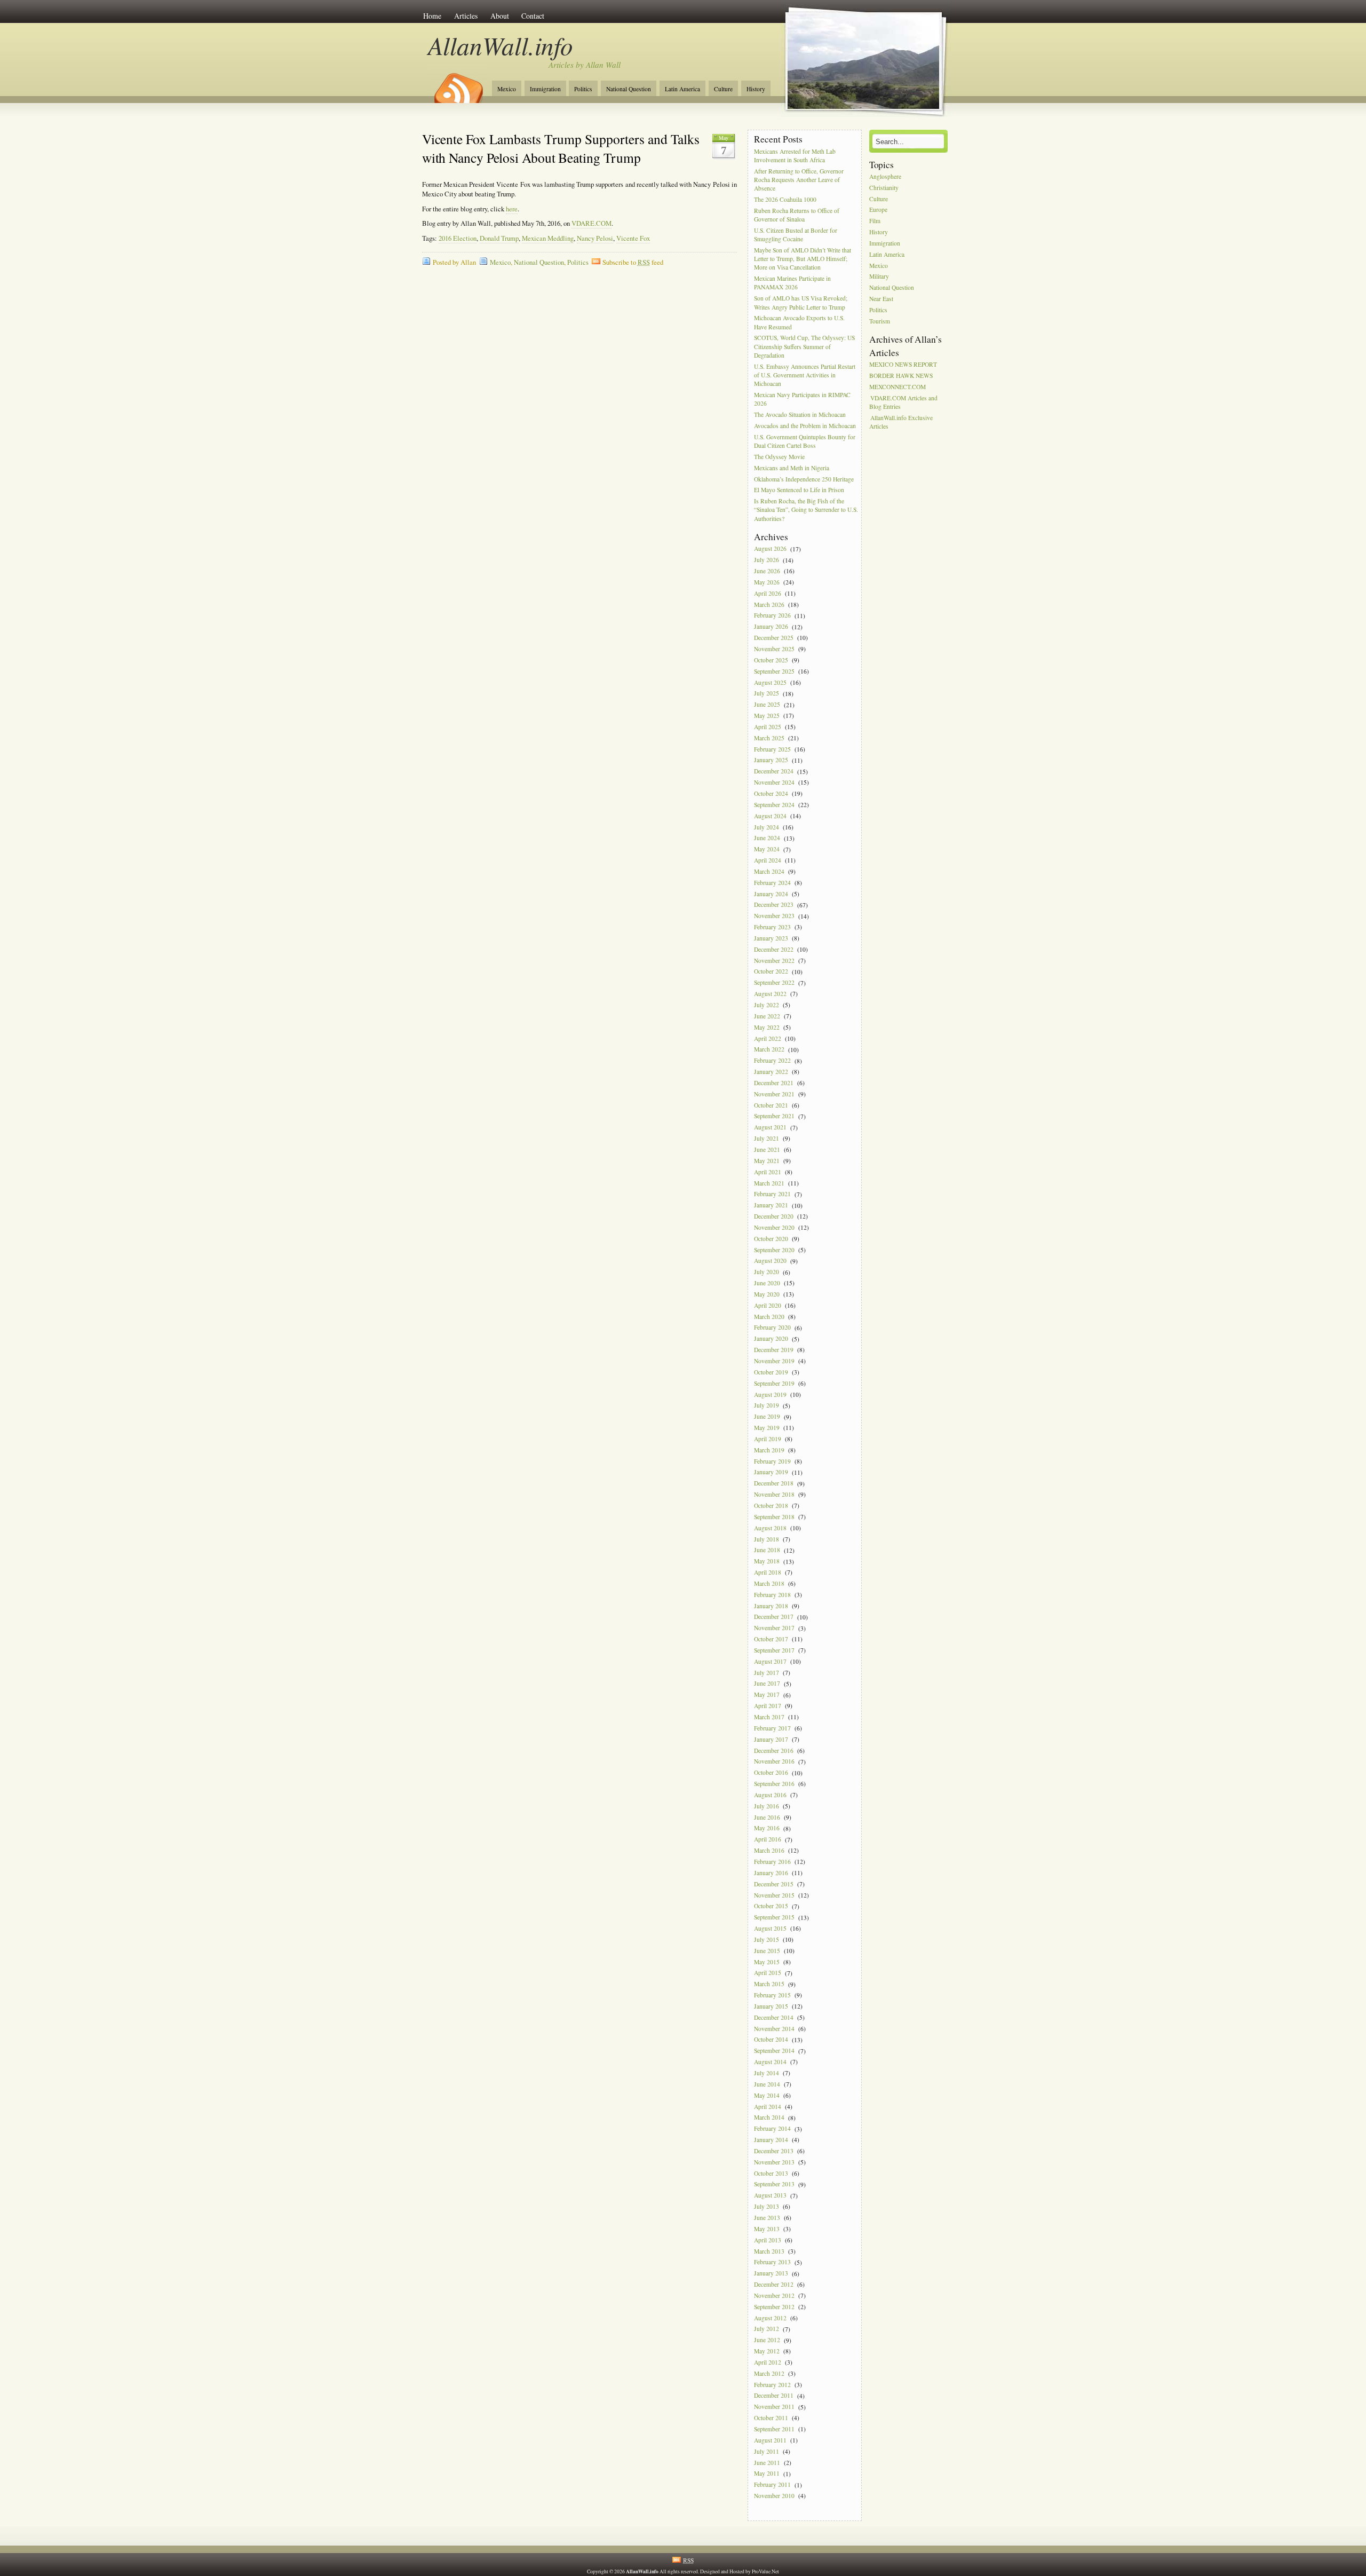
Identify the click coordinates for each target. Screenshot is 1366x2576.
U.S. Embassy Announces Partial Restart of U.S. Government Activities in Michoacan (805, 375)
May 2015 (767, 1962)
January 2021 (771, 1206)
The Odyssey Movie (779, 457)
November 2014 (774, 2029)
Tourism (880, 321)
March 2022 (769, 1050)
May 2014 (767, 2095)
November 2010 (774, 2496)
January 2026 (771, 627)
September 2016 (774, 1784)
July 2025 (767, 694)
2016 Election (458, 238)
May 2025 (767, 716)
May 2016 (767, 1828)
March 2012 (769, 2373)
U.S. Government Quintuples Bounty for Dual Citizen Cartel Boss (805, 441)
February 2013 (772, 2262)
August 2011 (770, 2440)
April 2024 (768, 860)
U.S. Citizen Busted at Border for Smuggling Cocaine (796, 235)
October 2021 (771, 1105)
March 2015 (769, 1984)
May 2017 (767, 1695)
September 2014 (774, 2051)
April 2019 (768, 1439)
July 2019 (767, 1406)
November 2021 (774, 1094)
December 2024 (774, 772)
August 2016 (770, 1795)
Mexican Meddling (548, 238)
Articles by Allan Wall (585, 65)
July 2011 (767, 2451)
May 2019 (767, 1428)
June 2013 (767, 2218)
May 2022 (767, 1027)
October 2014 (771, 2040)
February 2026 (772, 616)
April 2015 (768, 1973)
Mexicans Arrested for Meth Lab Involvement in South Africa (795, 156)
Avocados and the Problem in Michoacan (805, 426)
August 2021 (770, 1128)
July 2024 (767, 827)
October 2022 (771, 972)
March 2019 (769, 1450)
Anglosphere (885, 176)
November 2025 (774, 649)
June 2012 (767, 2340)
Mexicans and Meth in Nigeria (792, 468)
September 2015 (774, 1918)
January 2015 (771, 2006)
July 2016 (767, 1806)
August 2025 (770, 682)
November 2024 (774, 782)
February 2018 (772, 1595)
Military (879, 277)
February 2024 (772, 883)
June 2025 (767, 705)
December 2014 (774, 2017)
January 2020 (771, 1339)
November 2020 (774, 1227)
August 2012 (770, 2318)
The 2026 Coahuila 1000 (785, 199)
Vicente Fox (633, 238)
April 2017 (768, 1706)
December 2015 (774, 1884)
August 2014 (770, 2062)
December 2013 (774, 2151)
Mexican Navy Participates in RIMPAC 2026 (802, 399)
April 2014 (768, 2107)
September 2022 (774, 983)
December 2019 (774, 1350)
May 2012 (767, 2351)
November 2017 (774, 1628)
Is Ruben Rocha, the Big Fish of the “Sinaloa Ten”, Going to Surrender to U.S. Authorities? (806, 510)
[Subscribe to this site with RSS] (458, 84)
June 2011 (767, 2463)
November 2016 (774, 1762)
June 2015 (767, 1951)
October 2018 (771, 1506)
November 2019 (774, 1361)
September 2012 (774, 2307)
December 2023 (774, 905)
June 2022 (767, 1016)
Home (432, 16)
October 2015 (771, 1906)
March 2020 (769, 1317)
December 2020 (774, 1216)
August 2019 (770, 1394)
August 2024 (770, 816)
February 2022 (772, 1061)
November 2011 (774, 2407)
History (756, 89)
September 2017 (774, 1650)
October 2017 (771, 1639)
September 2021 (774, 1116)
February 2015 (772, 1995)
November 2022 (774, 961)
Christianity (884, 188)
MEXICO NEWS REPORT (903, 364)
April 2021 (768, 1172)
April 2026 (768, 593)
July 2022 (767, 1005)
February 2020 (772, 1328)
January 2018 (771, 1606)
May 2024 (767, 850)
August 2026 (770, 549)
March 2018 (769, 1583)
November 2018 (774, 1494)
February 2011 (772, 2485)
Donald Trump (499, 238)
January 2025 (771, 760)
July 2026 (767, 560)
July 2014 (767, 2073)
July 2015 (767, 1939)
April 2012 (768, 2362)
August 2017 (770, 1661)
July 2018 (767, 1539)
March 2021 (769, 1183)
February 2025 (772, 749)
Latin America (682, 89)
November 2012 (774, 2296)
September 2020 (774, 1250)
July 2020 (767, 1272)
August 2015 (770, 1928)
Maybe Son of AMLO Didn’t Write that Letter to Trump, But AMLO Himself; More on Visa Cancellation (803, 259)
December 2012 (774, 2284)
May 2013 (767, 2229)
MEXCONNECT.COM (898, 387)
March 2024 (769, 871)
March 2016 (769, 1850)
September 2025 (774, 671)
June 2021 (767, 1149)
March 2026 (769, 605)
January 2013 (771, 2274)
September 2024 (774, 805)
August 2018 (770, 1528)
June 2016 (767, 1817)
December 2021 (774, 1083)
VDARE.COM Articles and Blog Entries (903, 402)
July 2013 (767, 2206)
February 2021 (772, 1194)
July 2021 (767, 1138)
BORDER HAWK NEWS (901, 376)
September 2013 (774, 2184)
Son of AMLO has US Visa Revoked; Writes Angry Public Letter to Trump (801, 303)
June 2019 (767, 1417)
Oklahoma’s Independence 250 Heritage (804, 479)
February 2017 (772, 1728)
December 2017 (774, 1617)
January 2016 (771, 1873)
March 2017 (769, 1717)
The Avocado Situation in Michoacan (800, 414)
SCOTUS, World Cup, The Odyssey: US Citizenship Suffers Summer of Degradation (804, 347)
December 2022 (774, 949)
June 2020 (767, 1283)
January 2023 (771, 938)
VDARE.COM (591, 223)
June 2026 (767, 571)
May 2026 (767, 582)
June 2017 (767, 1684)
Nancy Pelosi (595, 238)
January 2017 (771, 1739)
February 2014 (772, 2129)
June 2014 (767, 2084)
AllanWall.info (501, 45)
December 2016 (774, 1751)
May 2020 (767, 1294)
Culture (723, 89)
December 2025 (774, 638)
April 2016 (768, 1840)
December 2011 (774, 2396)
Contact (533, 16)
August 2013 (770, 2196)
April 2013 (768, 2240)
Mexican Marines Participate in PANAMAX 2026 (792, 283)
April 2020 (768, 1305)
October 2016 (771, 1773)
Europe (878, 210)
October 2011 (771, 2418)
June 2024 (767, 838)
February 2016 (772, 1862)
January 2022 (771, 1072)
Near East (881, 299)
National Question (629, 89)
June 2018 (767, 1550)
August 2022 (770, 994)
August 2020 (770, 1261)
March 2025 (769, 738)
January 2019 (771, 1472)
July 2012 (767, 2329)
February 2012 (772, 2385)
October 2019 (771, 1372)
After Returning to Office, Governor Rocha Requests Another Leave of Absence (799, 180)
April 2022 (768, 1038)
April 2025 (768, 727)
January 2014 (771, 2140)
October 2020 (771, 1239)
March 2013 (769, 2251)
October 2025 (771, 660)
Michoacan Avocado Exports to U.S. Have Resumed (799, 323)
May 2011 (767, 2474)
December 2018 (774, 1484)
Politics (583, 89)
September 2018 (774, 1517)
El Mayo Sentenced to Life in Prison (799, 490)
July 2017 (767, 1673)
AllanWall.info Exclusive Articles (901, 422)
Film (875, 221)
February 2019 (772, 1461)
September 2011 (774, 2429)
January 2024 (771, 894)
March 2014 (769, 2118)
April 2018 (768, 1572)
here (512, 209)
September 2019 (774, 1383)
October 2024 (771, 793)
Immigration (545, 89)
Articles (466, 16)
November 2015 (774, 1895)
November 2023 (774, 916)
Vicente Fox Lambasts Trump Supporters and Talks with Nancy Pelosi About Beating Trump (561, 148)
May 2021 (767, 1161)
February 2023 (772, 927)
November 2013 (774, 2162)
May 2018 (767, 1562)
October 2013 (771, 2173)
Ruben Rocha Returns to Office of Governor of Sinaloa (797, 215)
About (500, 16)
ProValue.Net (765, 2571)
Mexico (507, 89)
